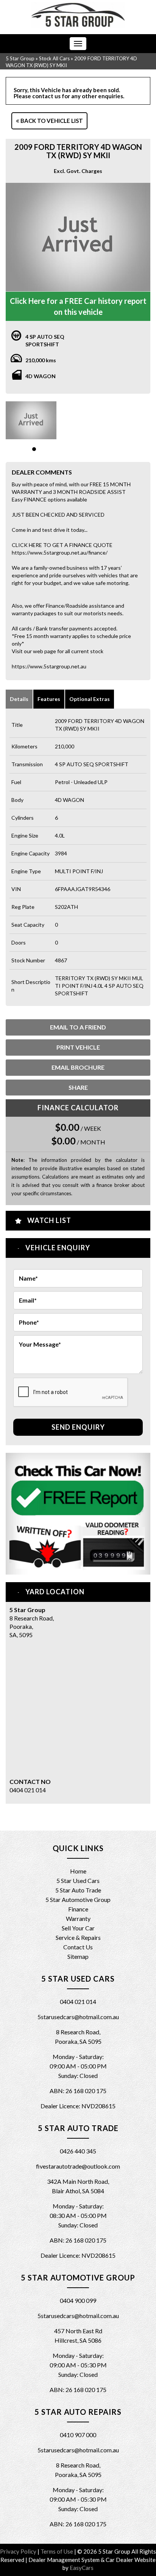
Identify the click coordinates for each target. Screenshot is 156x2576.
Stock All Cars (54, 58)
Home (78, 1871)
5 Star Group (20, 58)
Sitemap (78, 1956)
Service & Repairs (78, 1937)
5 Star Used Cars (78, 1881)
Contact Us (78, 1947)
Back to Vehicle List (51, 121)
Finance (78, 1909)
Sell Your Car (78, 1928)
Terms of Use (57, 2551)
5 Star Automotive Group (78, 1899)
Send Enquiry (78, 1427)
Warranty (78, 1918)
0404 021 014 (28, 1790)
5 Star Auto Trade (78, 1890)
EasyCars (82, 2568)
